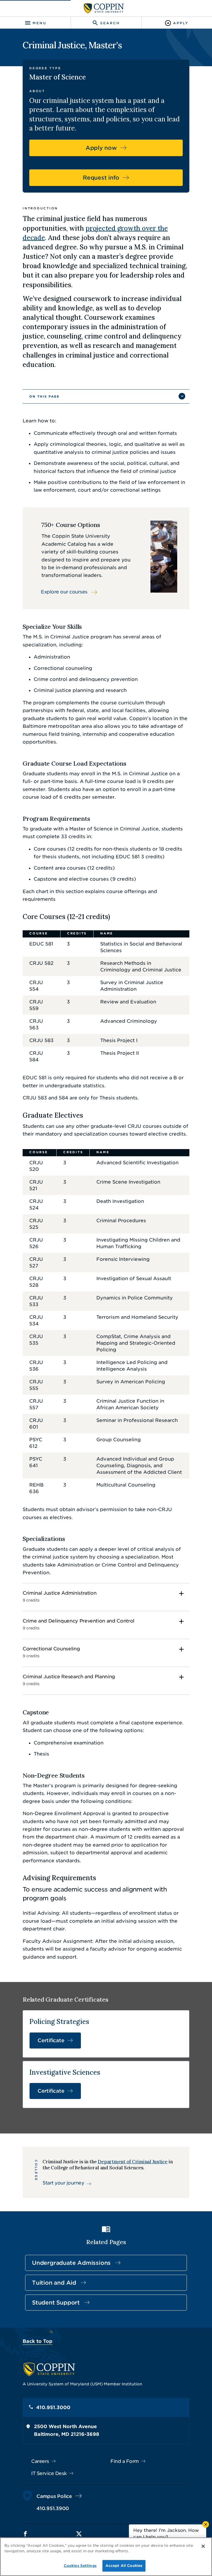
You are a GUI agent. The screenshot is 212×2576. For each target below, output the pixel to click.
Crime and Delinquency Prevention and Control (79, 1624)
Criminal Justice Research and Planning (69, 1680)
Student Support (56, 2303)
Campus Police (54, 2496)
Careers (40, 2461)
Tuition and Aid (54, 2283)
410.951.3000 (53, 2407)
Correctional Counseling (51, 1652)
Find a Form (125, 2461)
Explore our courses (64, 592)
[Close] (203, 2546)
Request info (101, 178)
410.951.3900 (53, 2508)
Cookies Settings (80, 2566)
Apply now (101, 148)
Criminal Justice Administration (59, 1596)
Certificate (51, 2040)
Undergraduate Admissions (71, 2263)
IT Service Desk (49, 2473)
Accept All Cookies (124, 2566)
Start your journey (63, 2183)
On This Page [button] (44, 396)
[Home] (104, 8)
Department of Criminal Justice (133, 2162)
